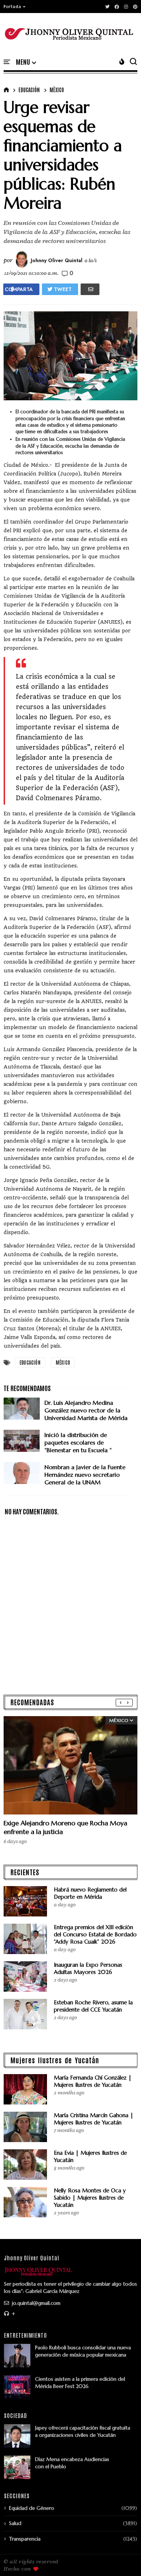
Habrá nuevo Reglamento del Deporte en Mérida (90, 1893)
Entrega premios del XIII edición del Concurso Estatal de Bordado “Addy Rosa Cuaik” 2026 (95, 1934)
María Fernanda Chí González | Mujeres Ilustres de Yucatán (93, 2081)
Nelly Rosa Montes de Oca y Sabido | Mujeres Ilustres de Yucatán (90, 2198)
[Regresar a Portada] (123, 2559)
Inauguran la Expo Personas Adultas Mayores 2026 (88, 1968)
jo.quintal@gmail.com (35, 2303)
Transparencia (25, 2539)
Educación (29, 90)
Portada (12, 7)
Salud (15, 2523)
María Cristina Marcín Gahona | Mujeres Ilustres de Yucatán (94, 2119)
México (57, 90)
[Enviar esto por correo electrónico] (90, 289)
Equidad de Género (32, 2508)
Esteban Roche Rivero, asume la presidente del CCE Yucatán (93, 2006)
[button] (15, 7)
